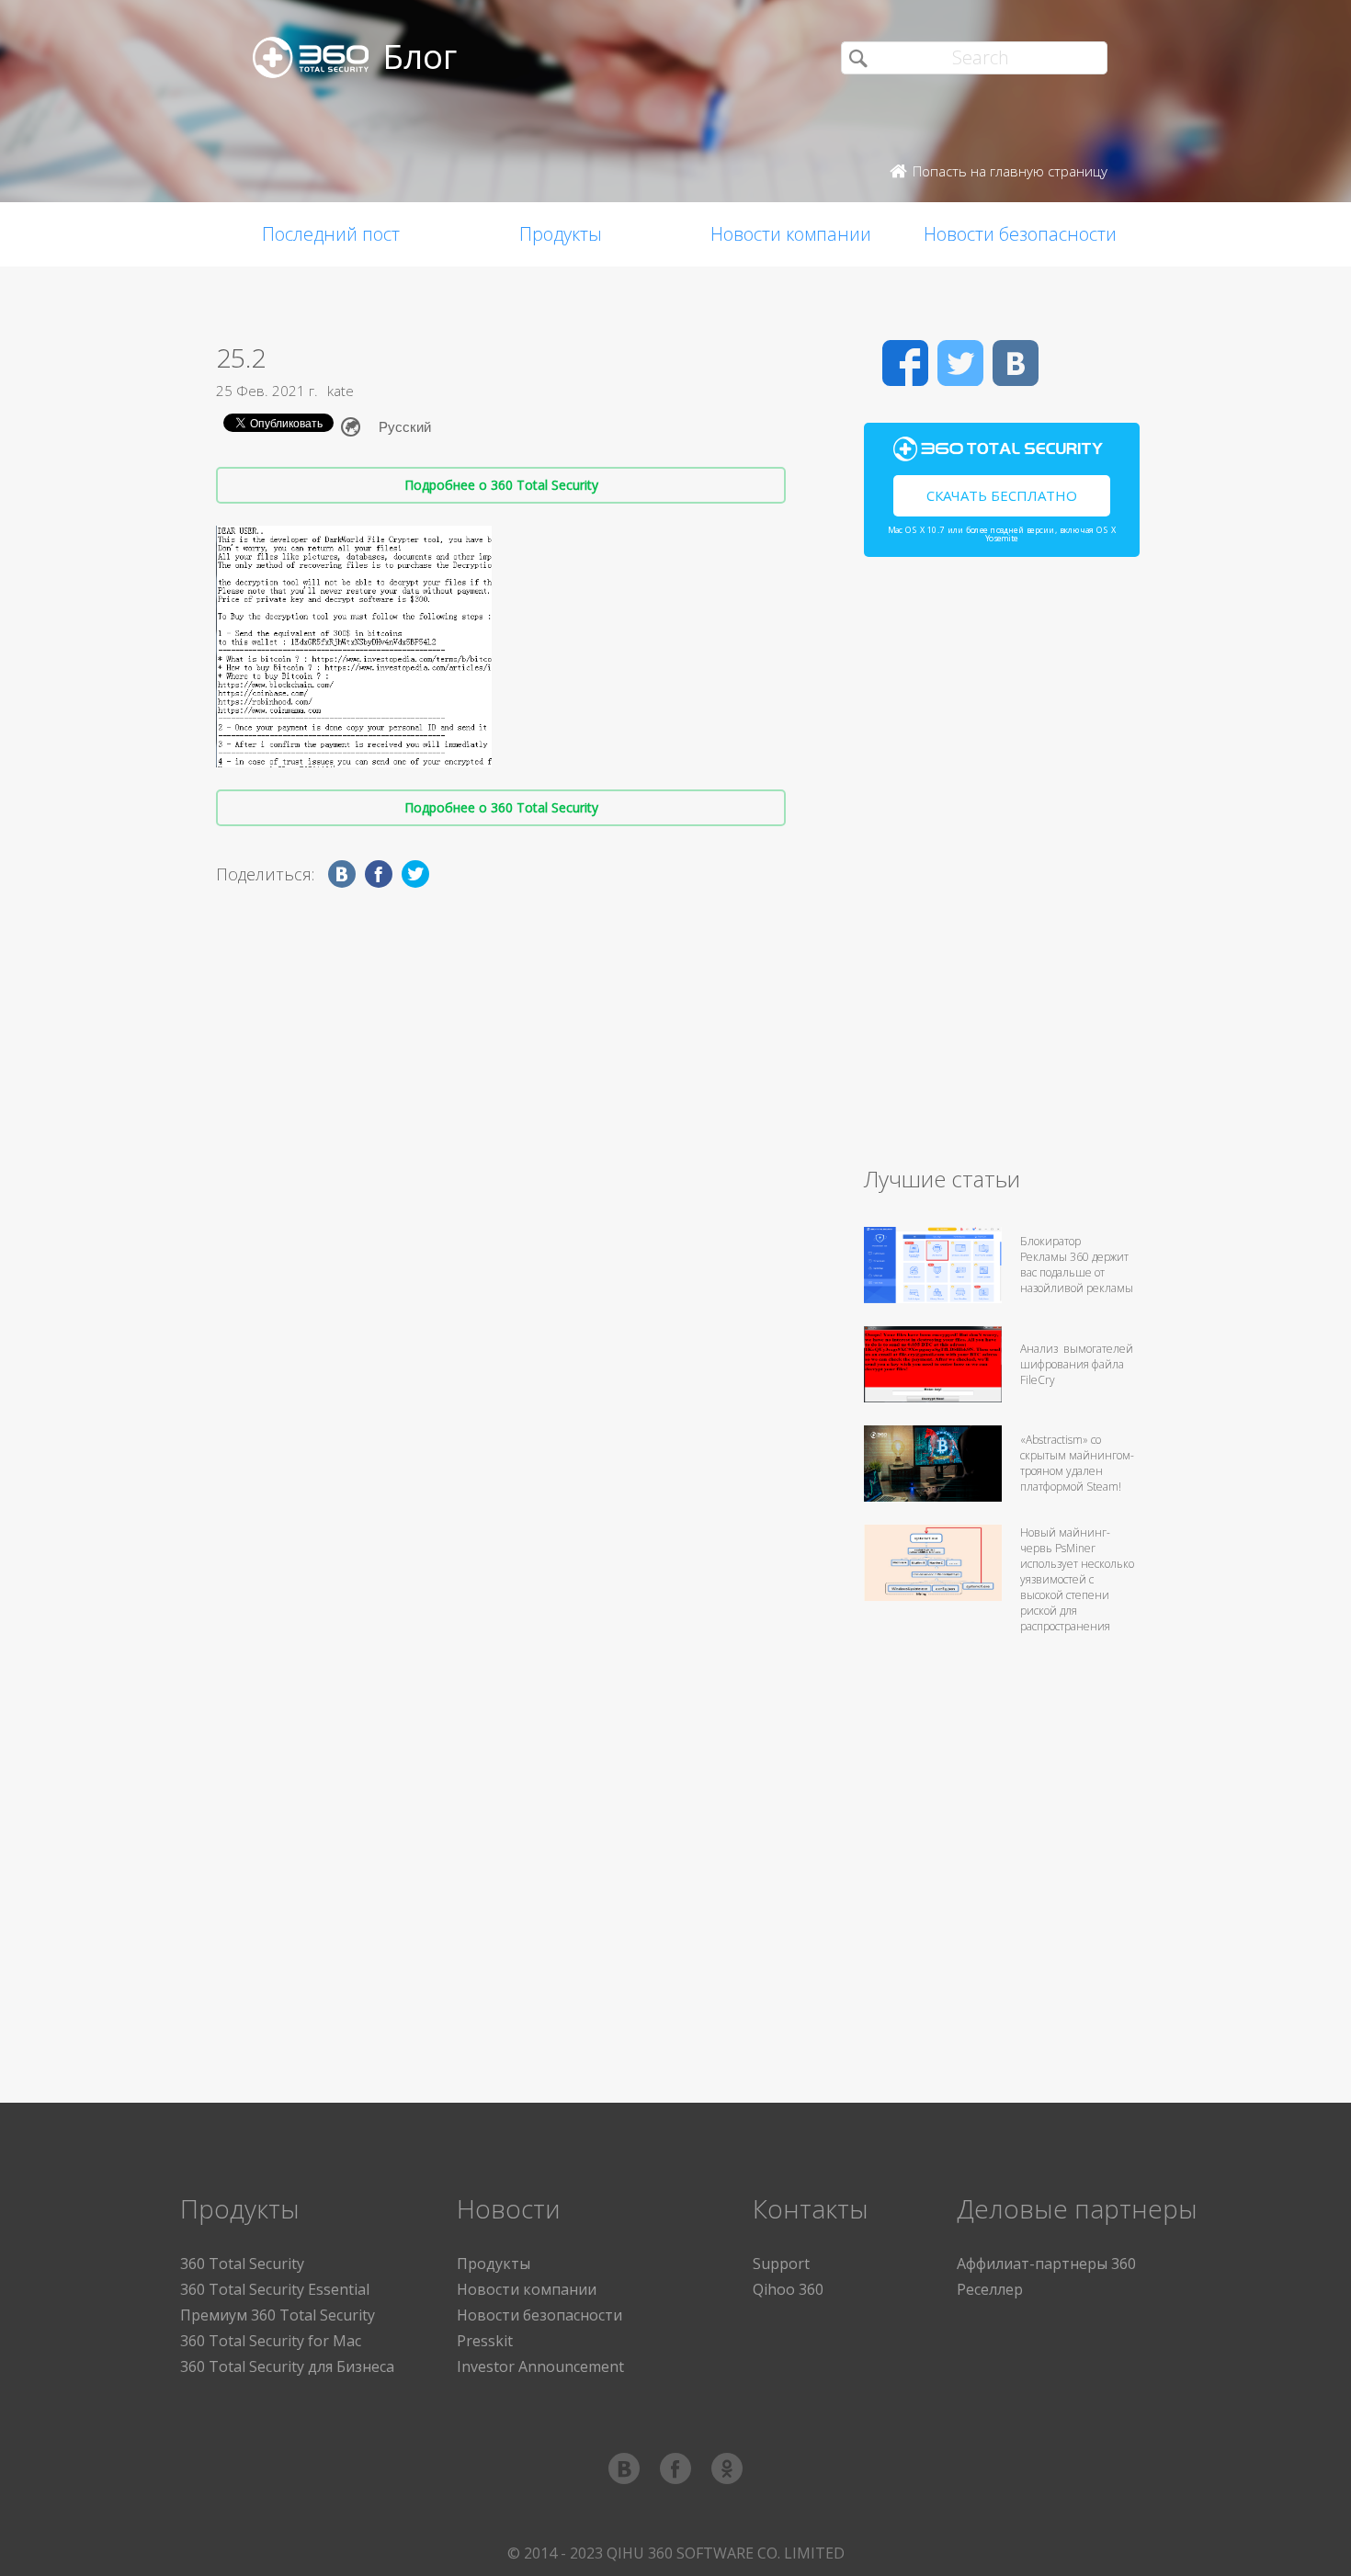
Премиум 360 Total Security (278, 2315)
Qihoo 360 (788, 2289)
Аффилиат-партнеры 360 (1046, 2264)
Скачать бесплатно (1002, 495)
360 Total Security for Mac (271, 2341)
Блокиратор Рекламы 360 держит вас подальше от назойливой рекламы (1077, 1265)
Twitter (960, 363)
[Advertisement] (1002, 869)
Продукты (561, 234)
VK (1016, 363)
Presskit (485, 2341)
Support (781, 2264)
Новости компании (791, 234)
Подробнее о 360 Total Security (501, 485)
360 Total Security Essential (275, 2289)
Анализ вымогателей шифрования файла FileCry (1077, 1364)
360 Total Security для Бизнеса (287, 2366)
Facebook (905, 363)
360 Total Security (242, 2264)
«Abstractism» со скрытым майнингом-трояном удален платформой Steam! (1077, 1463)
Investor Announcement (540, 2366)
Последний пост (331, 234)
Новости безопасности (1020, 234)
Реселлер (990, 2289)
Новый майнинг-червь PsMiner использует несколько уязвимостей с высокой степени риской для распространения (1077, 1579)
